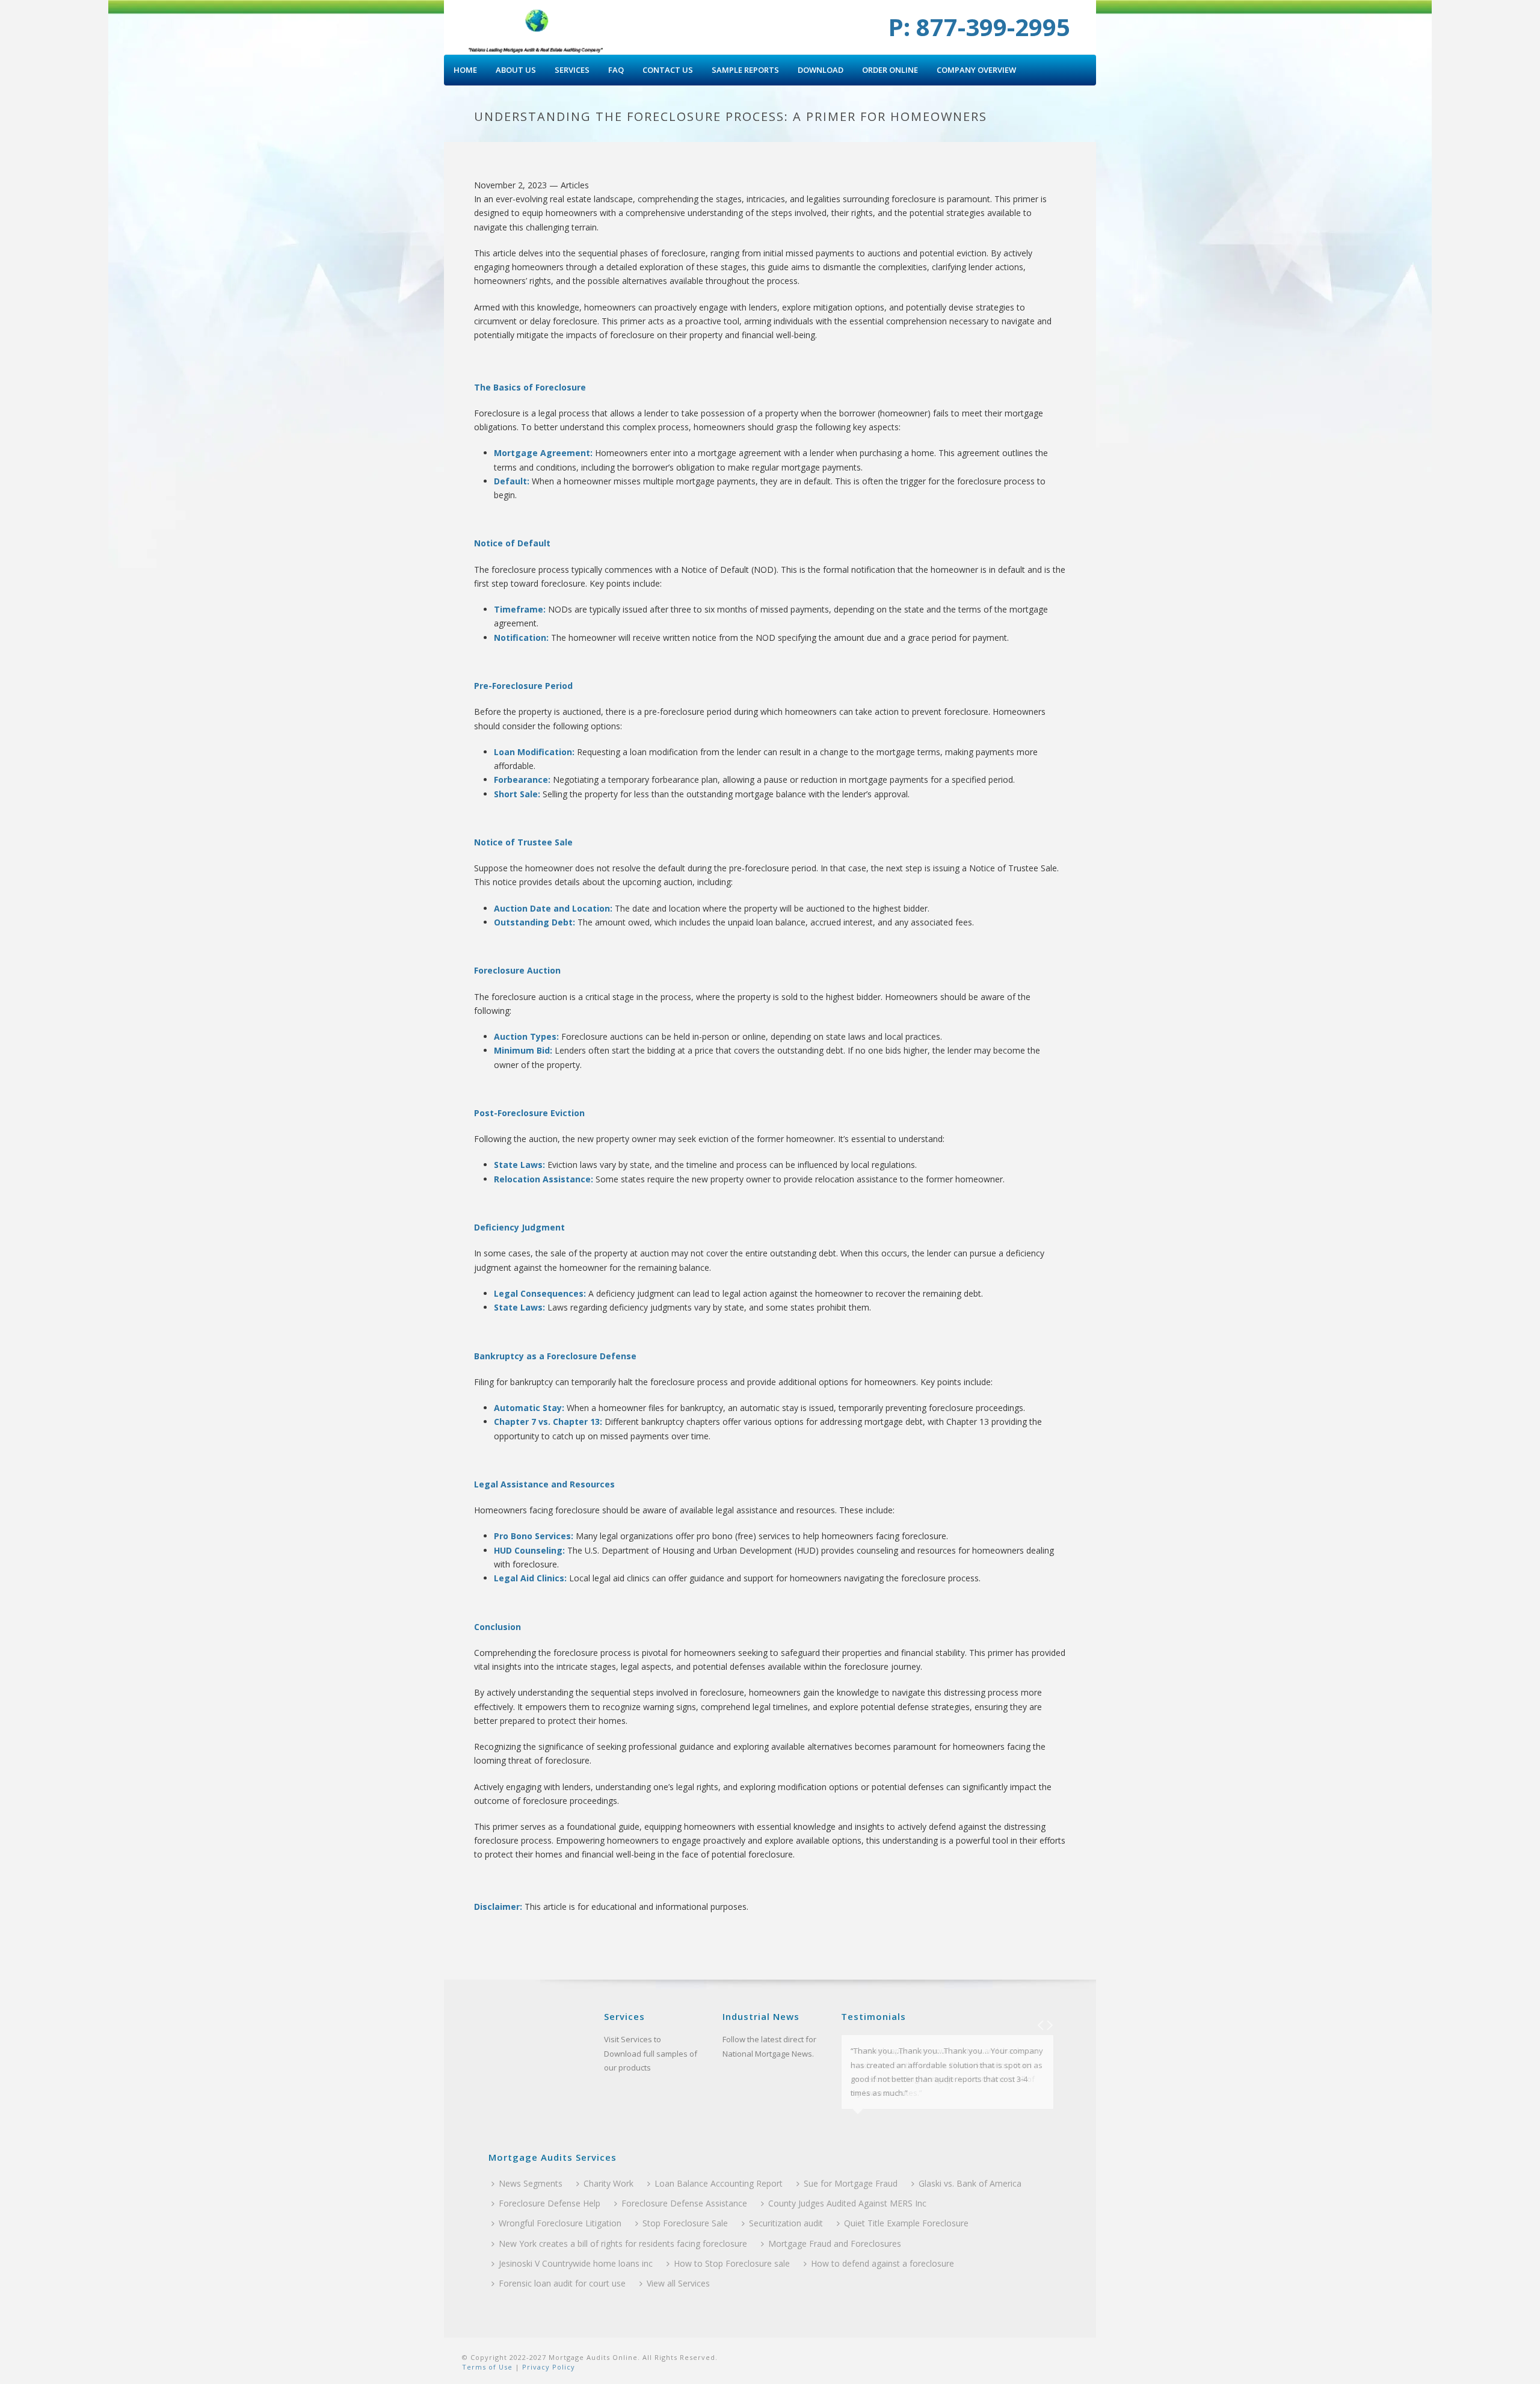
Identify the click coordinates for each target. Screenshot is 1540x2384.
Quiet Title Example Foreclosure (906, 2223)
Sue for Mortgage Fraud (851, 2183)
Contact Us (668, 70)
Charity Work (608, 2183)
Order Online (890, 70)
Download (821, 70)
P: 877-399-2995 (979, 27)
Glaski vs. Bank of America (970, 2183)
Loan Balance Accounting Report (719, 2183)
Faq (616, 70)
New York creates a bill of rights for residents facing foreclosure (623, 2243)
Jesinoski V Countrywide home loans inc (576, 2263)
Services (572, 70)
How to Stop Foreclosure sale (732, 2263)
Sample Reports (745, 70)
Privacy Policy (547, 2367)
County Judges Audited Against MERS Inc (847, 2203)
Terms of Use (487, 2367)
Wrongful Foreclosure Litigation (560, 2223)
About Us (516, 70)
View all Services (678, 2283)
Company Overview (976, 70)
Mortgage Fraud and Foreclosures (835, 2243)
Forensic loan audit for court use (562, 2283)
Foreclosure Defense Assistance (684, 2203)
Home (465, 70)
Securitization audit (786, 2223)
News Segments (531, 2183)
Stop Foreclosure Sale (685, 2223)
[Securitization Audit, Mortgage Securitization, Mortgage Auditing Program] (537, 27)
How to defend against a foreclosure (882, 2263)
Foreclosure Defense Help (550, 2203)
